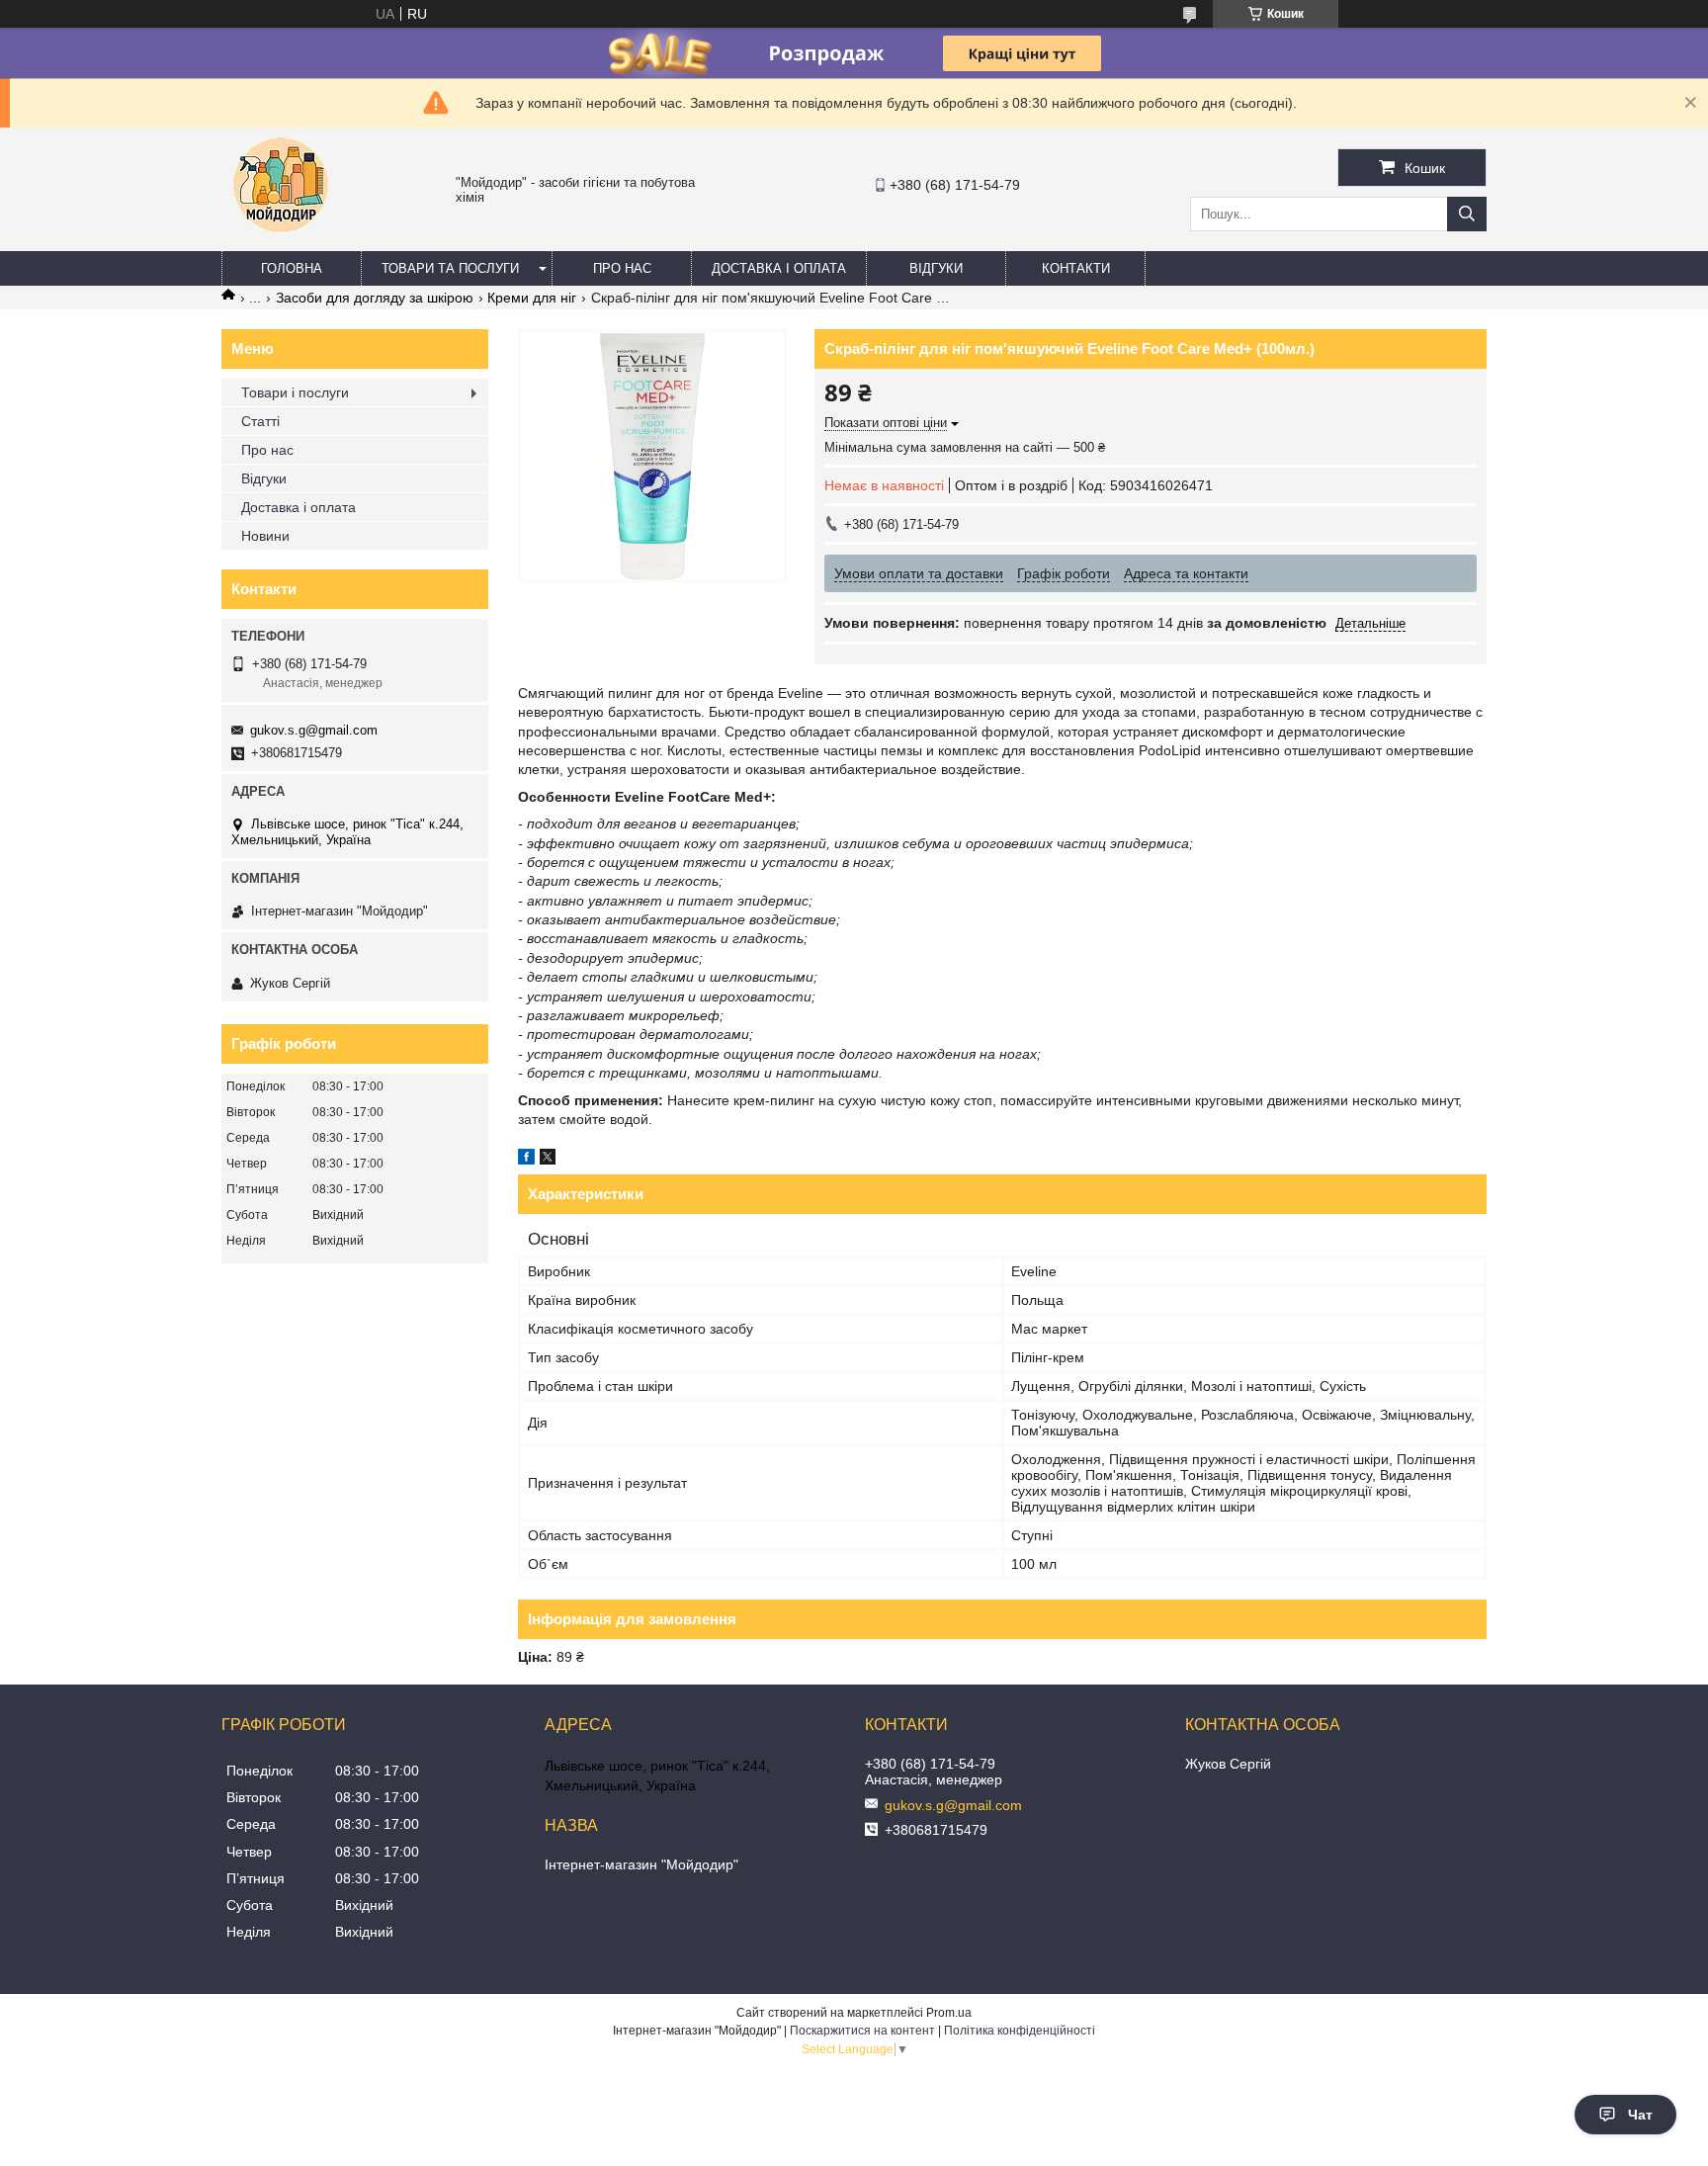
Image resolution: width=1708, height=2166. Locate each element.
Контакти (1076, 268)
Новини (265, 536)
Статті (260, 421)
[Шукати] (1467, 214)
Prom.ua (949, 2013)
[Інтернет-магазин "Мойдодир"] (281, 242)
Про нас (622, 268)
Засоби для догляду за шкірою (375, 298)
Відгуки (936, 268)
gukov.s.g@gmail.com (314, 730)
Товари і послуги (295, 392)
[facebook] (526, 1160)
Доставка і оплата (779, 268)
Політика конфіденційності (1020, 2031)
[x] (548, 1160)
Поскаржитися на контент (862, 2031)
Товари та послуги (450, 268)
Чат (1640, 2115)
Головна (292, 268)
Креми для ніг (532, 298)
